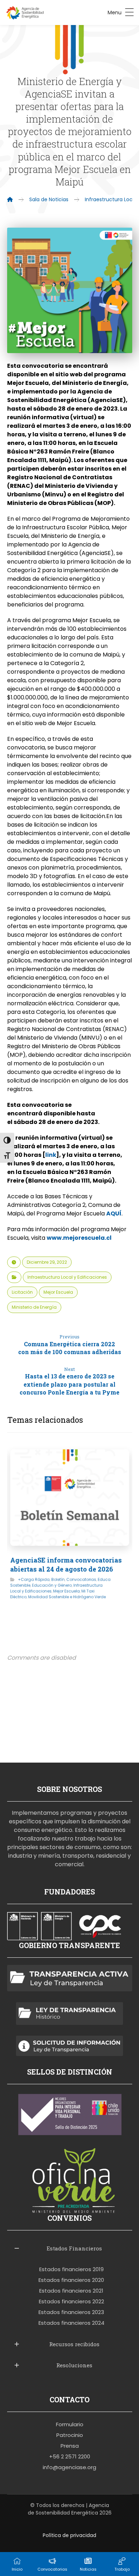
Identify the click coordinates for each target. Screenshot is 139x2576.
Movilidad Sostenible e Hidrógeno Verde (67, 1597)
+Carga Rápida (34, 1579)
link (51, 1155)
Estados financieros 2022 (71, 2301)
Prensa (70, 2446)
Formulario (70, 2424)
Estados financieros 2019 (71, 2269)
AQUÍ (114, 1213)
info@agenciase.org (69, 2467)
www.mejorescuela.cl (79, 1238)
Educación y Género (52, 1585)
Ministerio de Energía (34, 1307)
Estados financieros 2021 (71, 2291)
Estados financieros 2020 (71, 2280)
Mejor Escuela (58, 1292)
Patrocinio (70, 2435)
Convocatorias (81, 1579)
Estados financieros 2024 (71, 2323)
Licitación (22, 1292)
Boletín (58, 1579)
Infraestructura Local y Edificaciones (67, 1277)
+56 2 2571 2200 (70, 2456)
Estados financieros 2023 (71, 2312)
